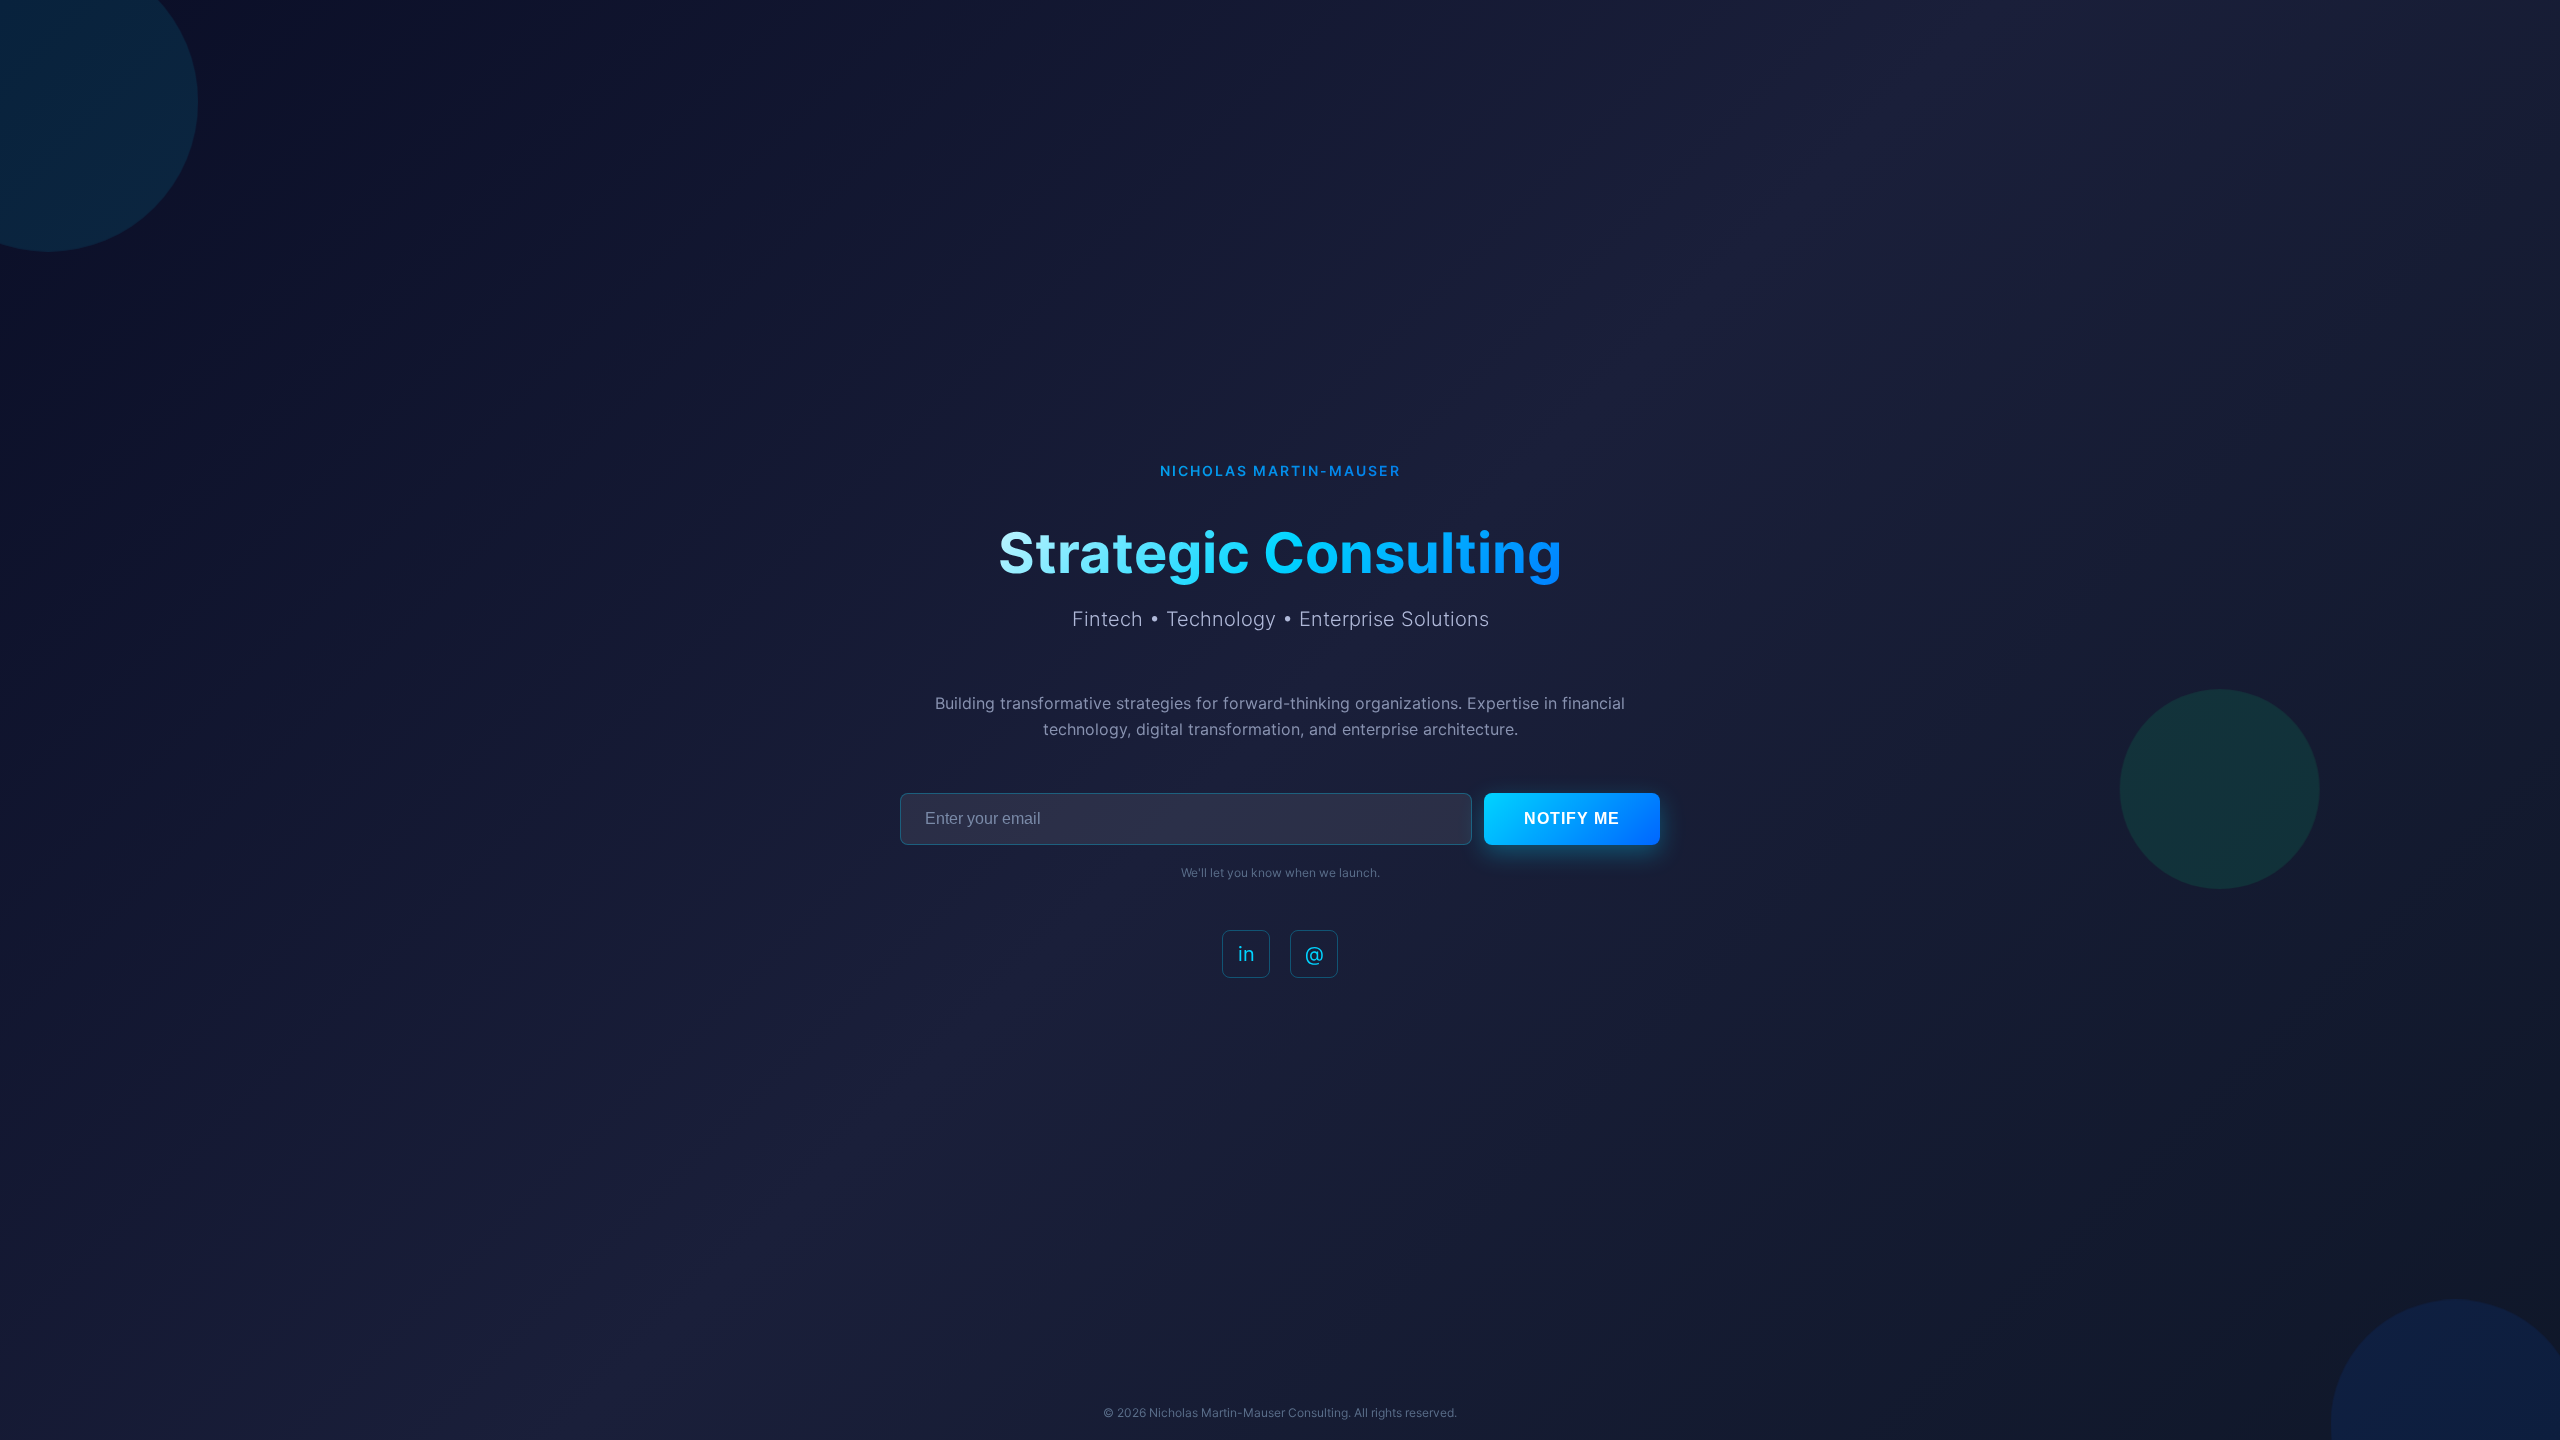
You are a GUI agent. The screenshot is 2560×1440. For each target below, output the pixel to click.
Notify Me (1572, 818)
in (1246, 954)
